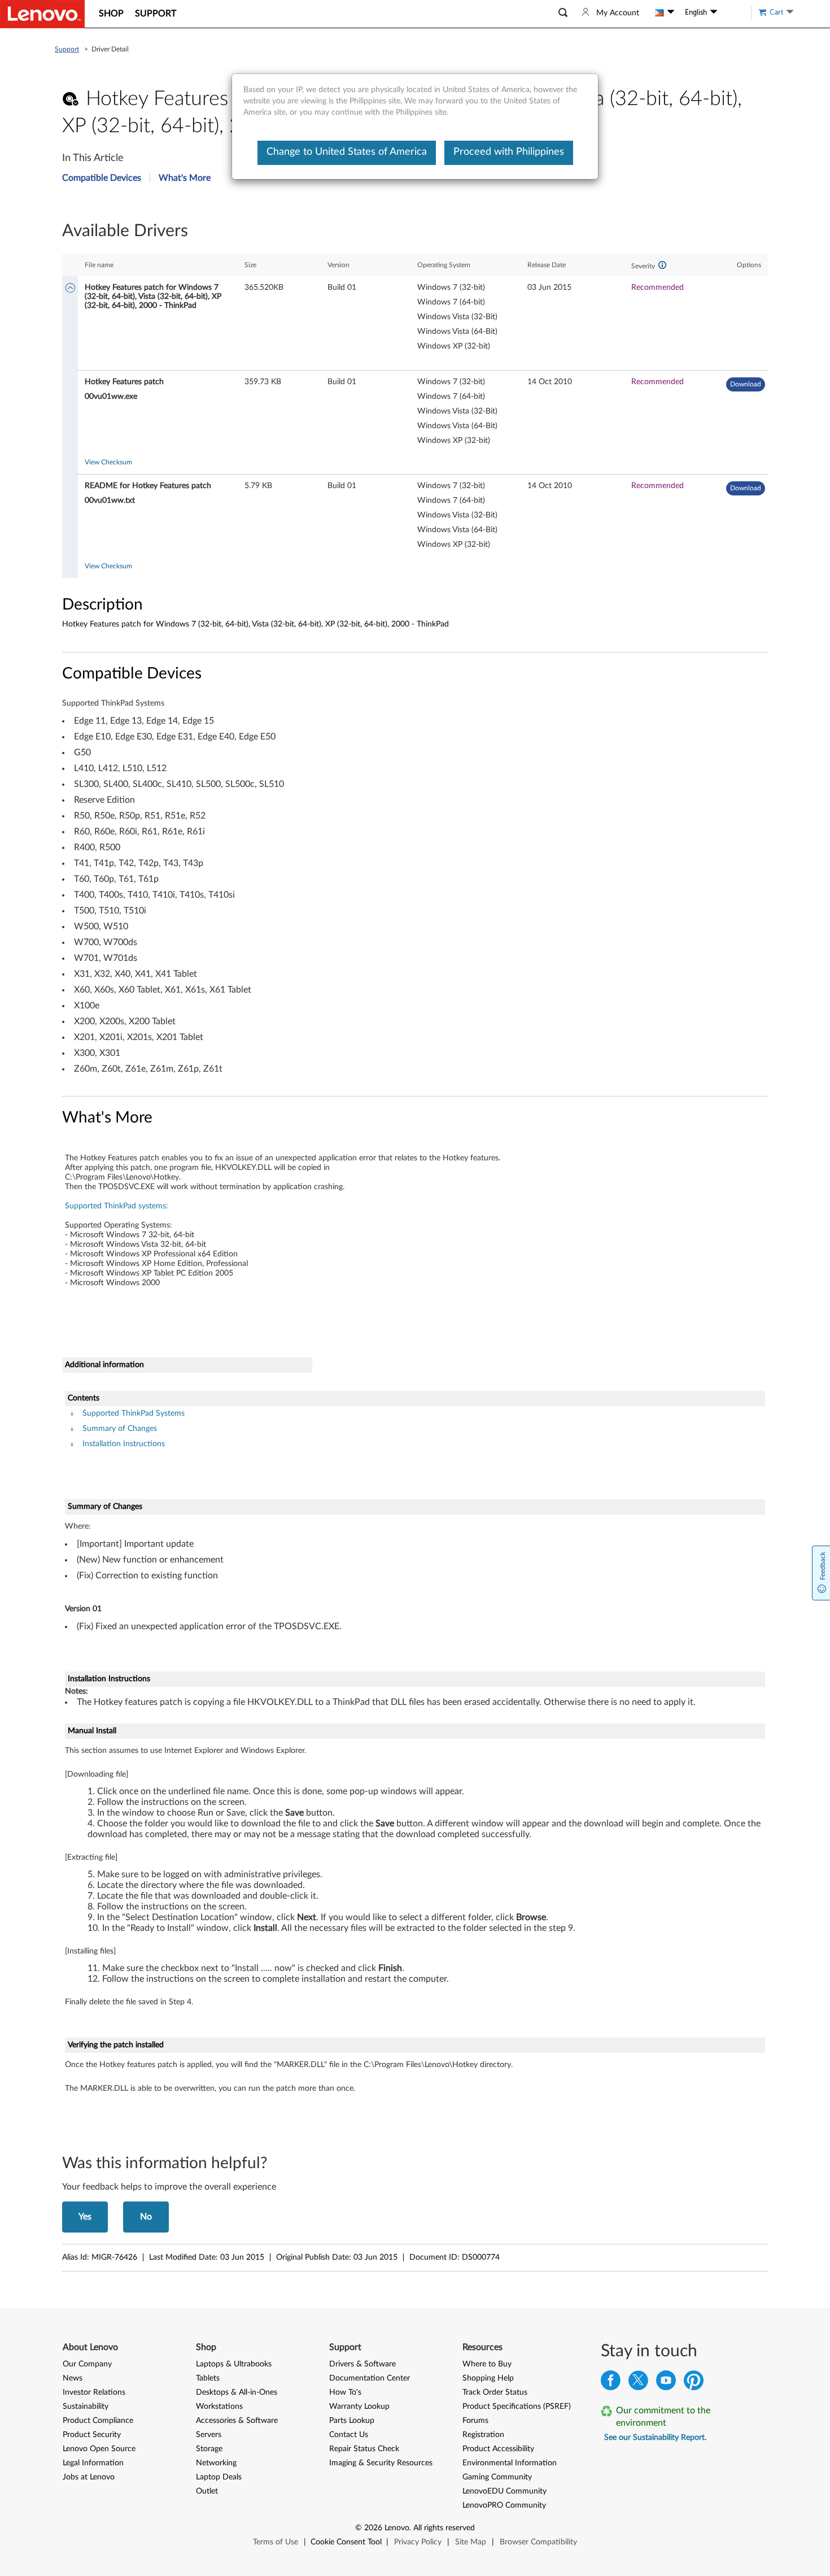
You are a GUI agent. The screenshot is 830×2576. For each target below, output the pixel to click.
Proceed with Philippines (509, 152)
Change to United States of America (347, 152)
